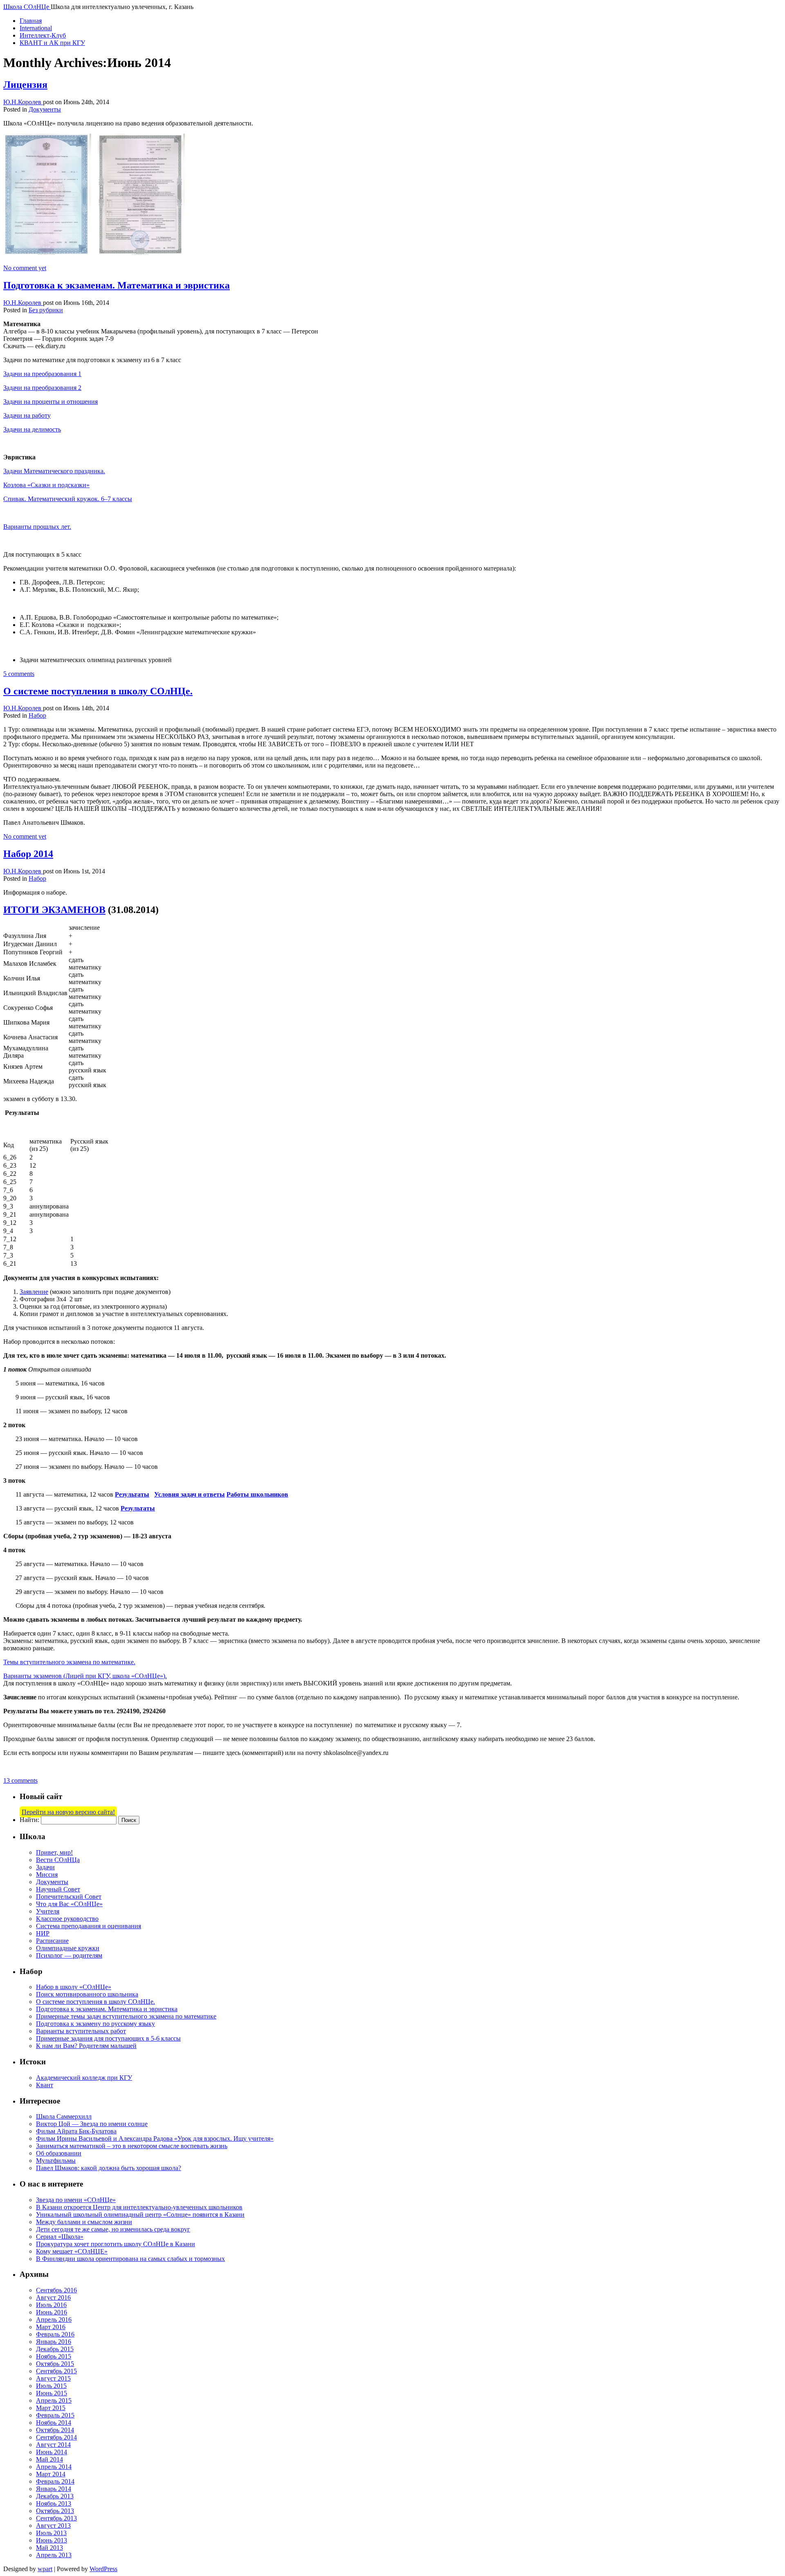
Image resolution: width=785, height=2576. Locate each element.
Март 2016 (51, 2327)
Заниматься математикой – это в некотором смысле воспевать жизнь (132, 2146)
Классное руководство (67, 1919)
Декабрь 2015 (55, 2349)
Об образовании (59, 2153)
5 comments (19, 674)
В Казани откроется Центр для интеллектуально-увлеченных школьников (139, 2207)
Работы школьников (257, 1494)
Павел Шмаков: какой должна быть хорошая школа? (109, 2168)
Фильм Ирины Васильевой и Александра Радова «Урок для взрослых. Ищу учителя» (155, 2138)
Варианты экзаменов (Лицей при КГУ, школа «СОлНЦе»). (85, 1676)
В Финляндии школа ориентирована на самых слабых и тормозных (130, 2259)
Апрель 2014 (54, 2467)
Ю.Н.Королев (23, 102)
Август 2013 (53, 2526)
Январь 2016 (54, 2342)
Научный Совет (58, 1889)
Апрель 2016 (54, 2320)
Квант (45, 2085)
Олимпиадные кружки (68, 1948)
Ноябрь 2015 (54, 2356)
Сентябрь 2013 (56, 2518)
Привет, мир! (54, 1852)
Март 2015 (51, 2408)
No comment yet (25, 268)
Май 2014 (49, 2459)
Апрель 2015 (54, 2400)
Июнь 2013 (52, 2540)
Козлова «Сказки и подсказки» (46, 485)
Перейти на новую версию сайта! (68, 1812)
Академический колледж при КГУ (84, 2078)
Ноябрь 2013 (54, 2503)
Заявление (34, 1292)
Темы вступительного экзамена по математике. (69, 1662)
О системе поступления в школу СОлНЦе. (98, 691)
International (36, 28)
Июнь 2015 (52, 2393)
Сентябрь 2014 (56, 2437)
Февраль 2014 (55, 2481)
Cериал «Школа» (60, 2237)
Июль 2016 (51, 2305)
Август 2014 (53, 2445)
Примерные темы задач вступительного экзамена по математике (126, 2016)
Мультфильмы (56, 2161)
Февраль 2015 (55, 2415)
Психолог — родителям (69, 1955)
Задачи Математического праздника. (54, 471)
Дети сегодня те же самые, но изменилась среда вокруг (113, 2229)
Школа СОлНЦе (27, 7)
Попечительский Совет (69, 1897)
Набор (37, 715)
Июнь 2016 (52, 2312)
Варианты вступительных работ (81, 2031)
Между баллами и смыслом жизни (84, 2222)
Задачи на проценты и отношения (50, 402)
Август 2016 (53, 2297)
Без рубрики (46, 310)
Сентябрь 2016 (56, 2290)
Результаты (132, 1494)
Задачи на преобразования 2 (42, 388)
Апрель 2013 (54, 2555)
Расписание (52, 1941)
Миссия (47, 1874)
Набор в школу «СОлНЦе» (74, 1987)
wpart (45, 2569)
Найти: (29, 1820)
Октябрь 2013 (55, 2511)
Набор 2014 (28, 854)
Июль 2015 (51, 2386)
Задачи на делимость (32, 429)
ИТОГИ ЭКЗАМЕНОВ (54, 910)
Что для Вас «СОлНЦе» (69, 1904)
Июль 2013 (51, 2533)
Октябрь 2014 (55, 2430)
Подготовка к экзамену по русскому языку (95, 2024)
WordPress (103, 2569)
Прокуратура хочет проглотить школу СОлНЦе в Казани (116, 2244)
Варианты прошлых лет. (37, 527)
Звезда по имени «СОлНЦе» (76, 2200)
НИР (43, 1933)
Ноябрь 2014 (54, 2423)
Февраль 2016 (55, 2334)
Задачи (45, 1867)
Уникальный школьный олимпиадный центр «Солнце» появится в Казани (140, 2215)
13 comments (20, 1780)
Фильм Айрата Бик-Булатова (76, 2131)
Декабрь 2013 (55, 2496)
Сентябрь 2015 (56, 2371)
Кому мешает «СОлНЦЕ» (72, 2251)
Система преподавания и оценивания (89, 1926)
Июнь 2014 (52, 2452)
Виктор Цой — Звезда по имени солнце (92, 2124)
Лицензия (25, 85)
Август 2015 (53, 2378)
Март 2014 (51, 2474)
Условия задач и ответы (190, 1494)
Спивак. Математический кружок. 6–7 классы (68, 499)
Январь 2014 (54, 2489)
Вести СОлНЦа (58, 1860)
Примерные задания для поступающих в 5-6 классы (108, 2038)
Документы (45, 109)
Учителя (48, 1911)
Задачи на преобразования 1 (42, 374)
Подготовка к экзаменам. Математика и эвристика (117, 285)
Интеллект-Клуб (43, 35)
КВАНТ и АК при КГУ (52, 43)
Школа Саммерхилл (64, 2116)
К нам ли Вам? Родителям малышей (86, 2046)
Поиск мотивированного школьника (87, 1994)
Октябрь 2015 (55, 2364)
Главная (31, 21)
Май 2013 (49, 2548)
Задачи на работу (27, 415)
